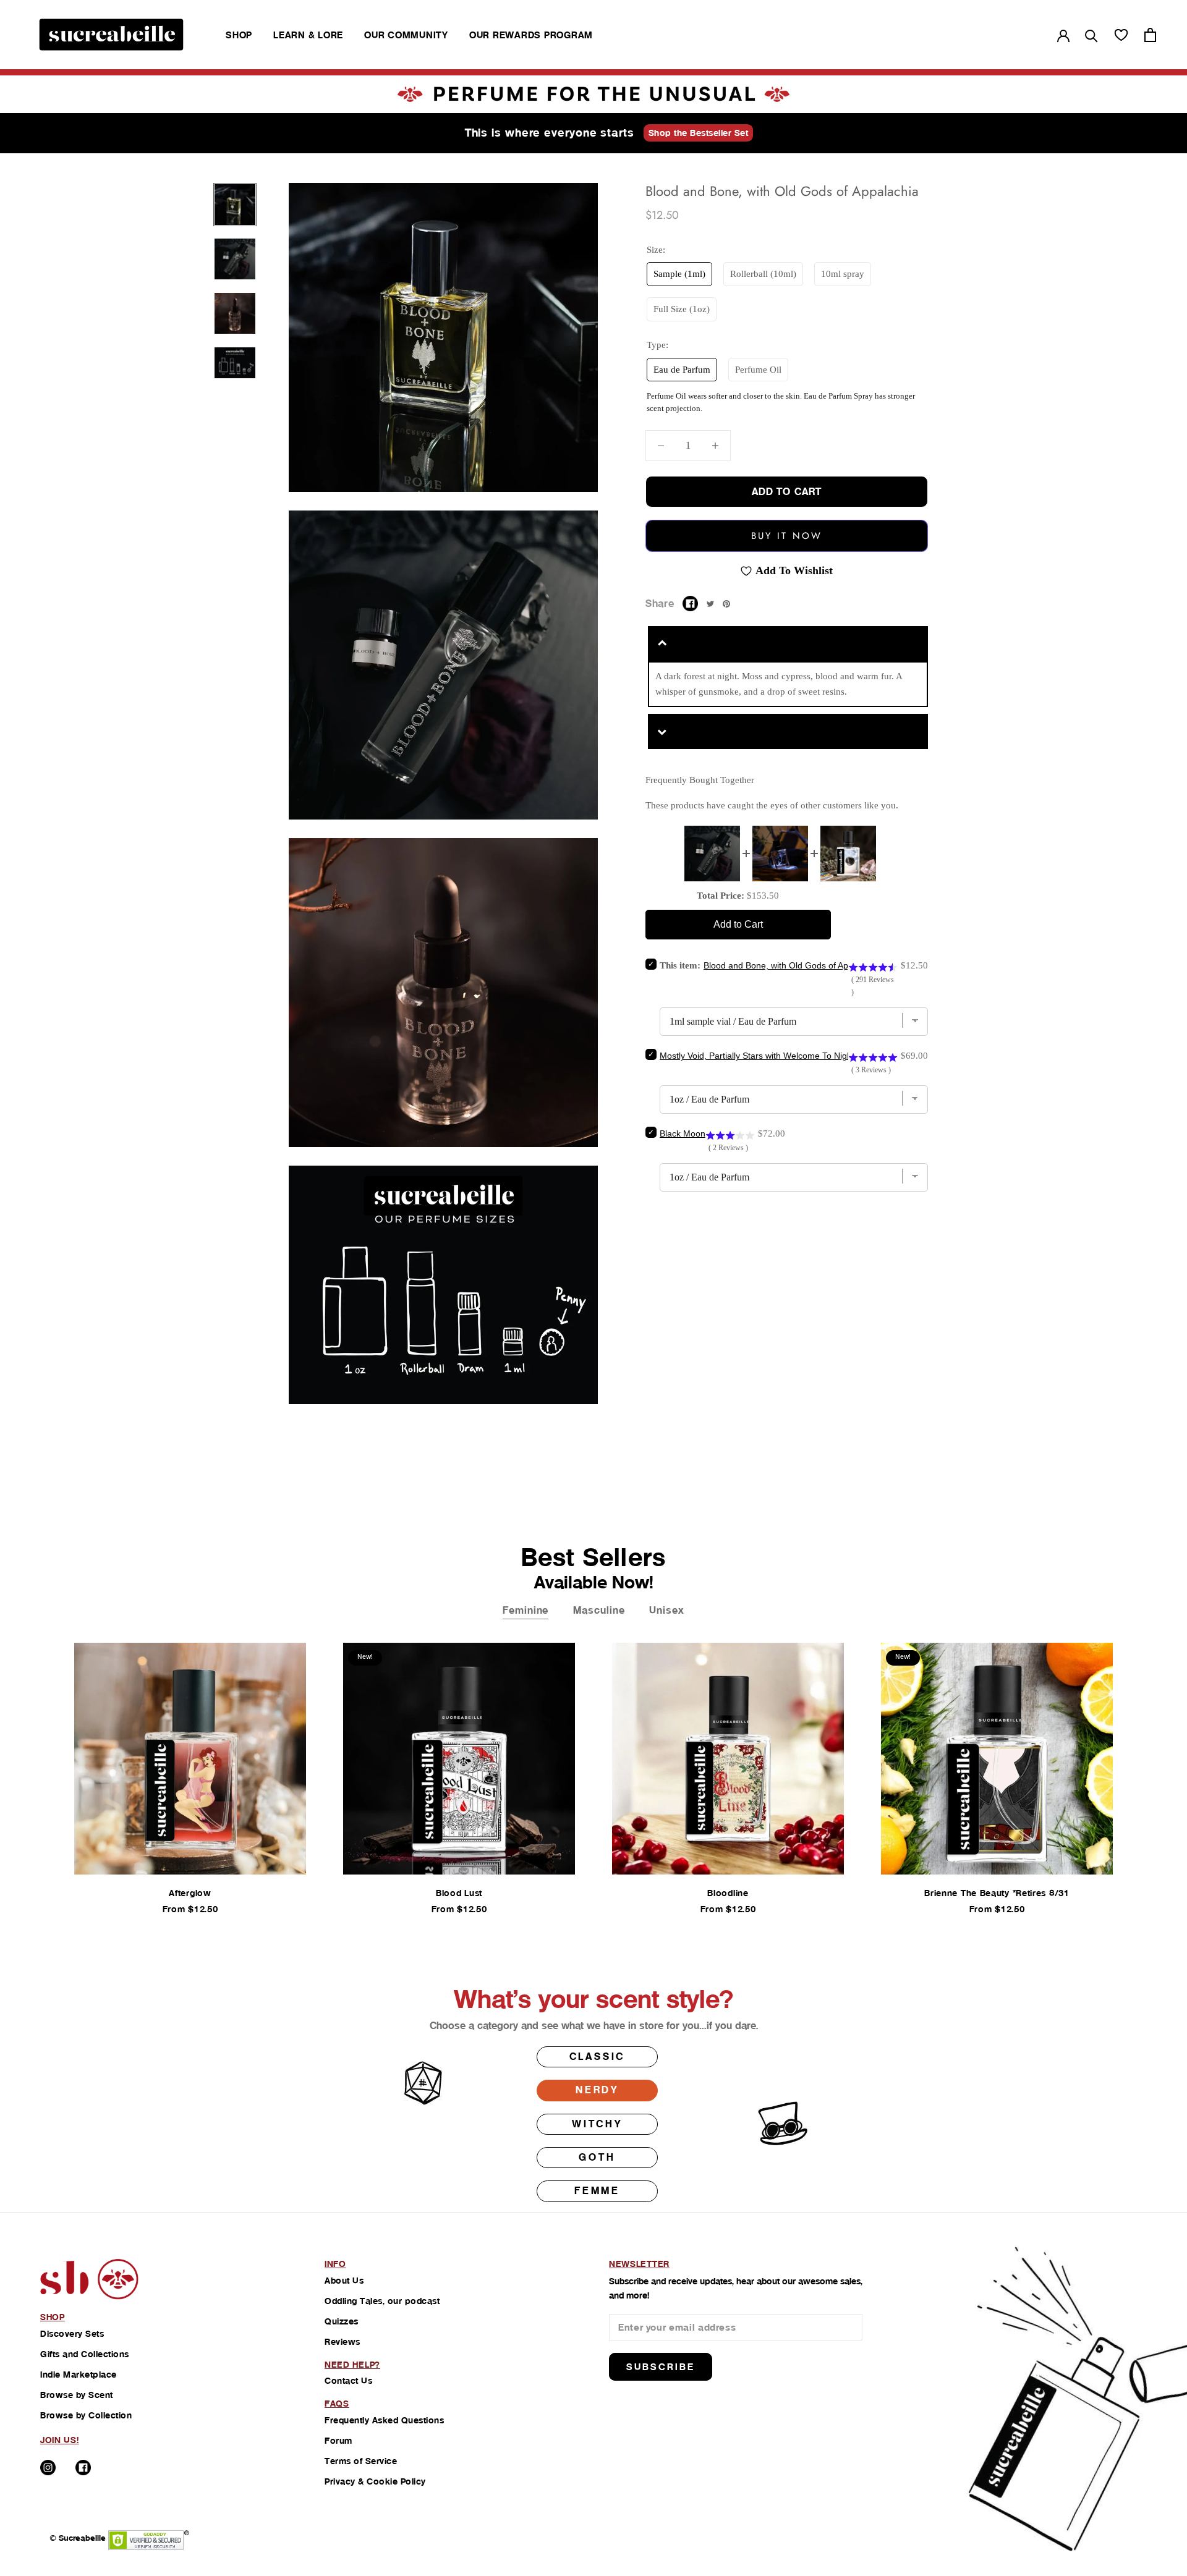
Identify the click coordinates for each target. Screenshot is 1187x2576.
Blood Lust (459, 1893)
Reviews (342, 2342)
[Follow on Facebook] (83, 2468)
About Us (344, 2281)
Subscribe (661, 2367)
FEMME (597, 2191)
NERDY (597, 2090)
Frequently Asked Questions (384, 2420)
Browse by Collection (86, 2415)
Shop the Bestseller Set (699, 133)
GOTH (597, 2157)
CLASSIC (598, 2057)
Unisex (666, 1610)
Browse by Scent (77, 2395)
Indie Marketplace (79, 2375)
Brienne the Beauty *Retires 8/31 (997, 1893)
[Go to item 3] (235, 313)
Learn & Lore (308, 35)
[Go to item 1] (235, 205)
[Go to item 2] (235, 259)
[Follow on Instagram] (48, 2468)
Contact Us (348, 2381)
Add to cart (787, 492)
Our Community (406, 35)
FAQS (337, 2404)
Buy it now (787, 536)
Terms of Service (361, 2461)
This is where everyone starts (550, 133)
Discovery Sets (72, 2334)
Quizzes (342, 2321)
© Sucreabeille (78, 2538)
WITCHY (597, 2124)
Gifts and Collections (85, 2354)
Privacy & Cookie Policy (375, 2481)
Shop (239, 35)
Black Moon (683, 1133)
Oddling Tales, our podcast (382, 2301)
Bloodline (728, 1893)
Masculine (599, 1610)
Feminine (525, 1610)
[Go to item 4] (235, 363)
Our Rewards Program (531, 35)
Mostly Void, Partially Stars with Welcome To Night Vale (767, 1056)
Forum (338, 2441)
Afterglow (190, 1893)
